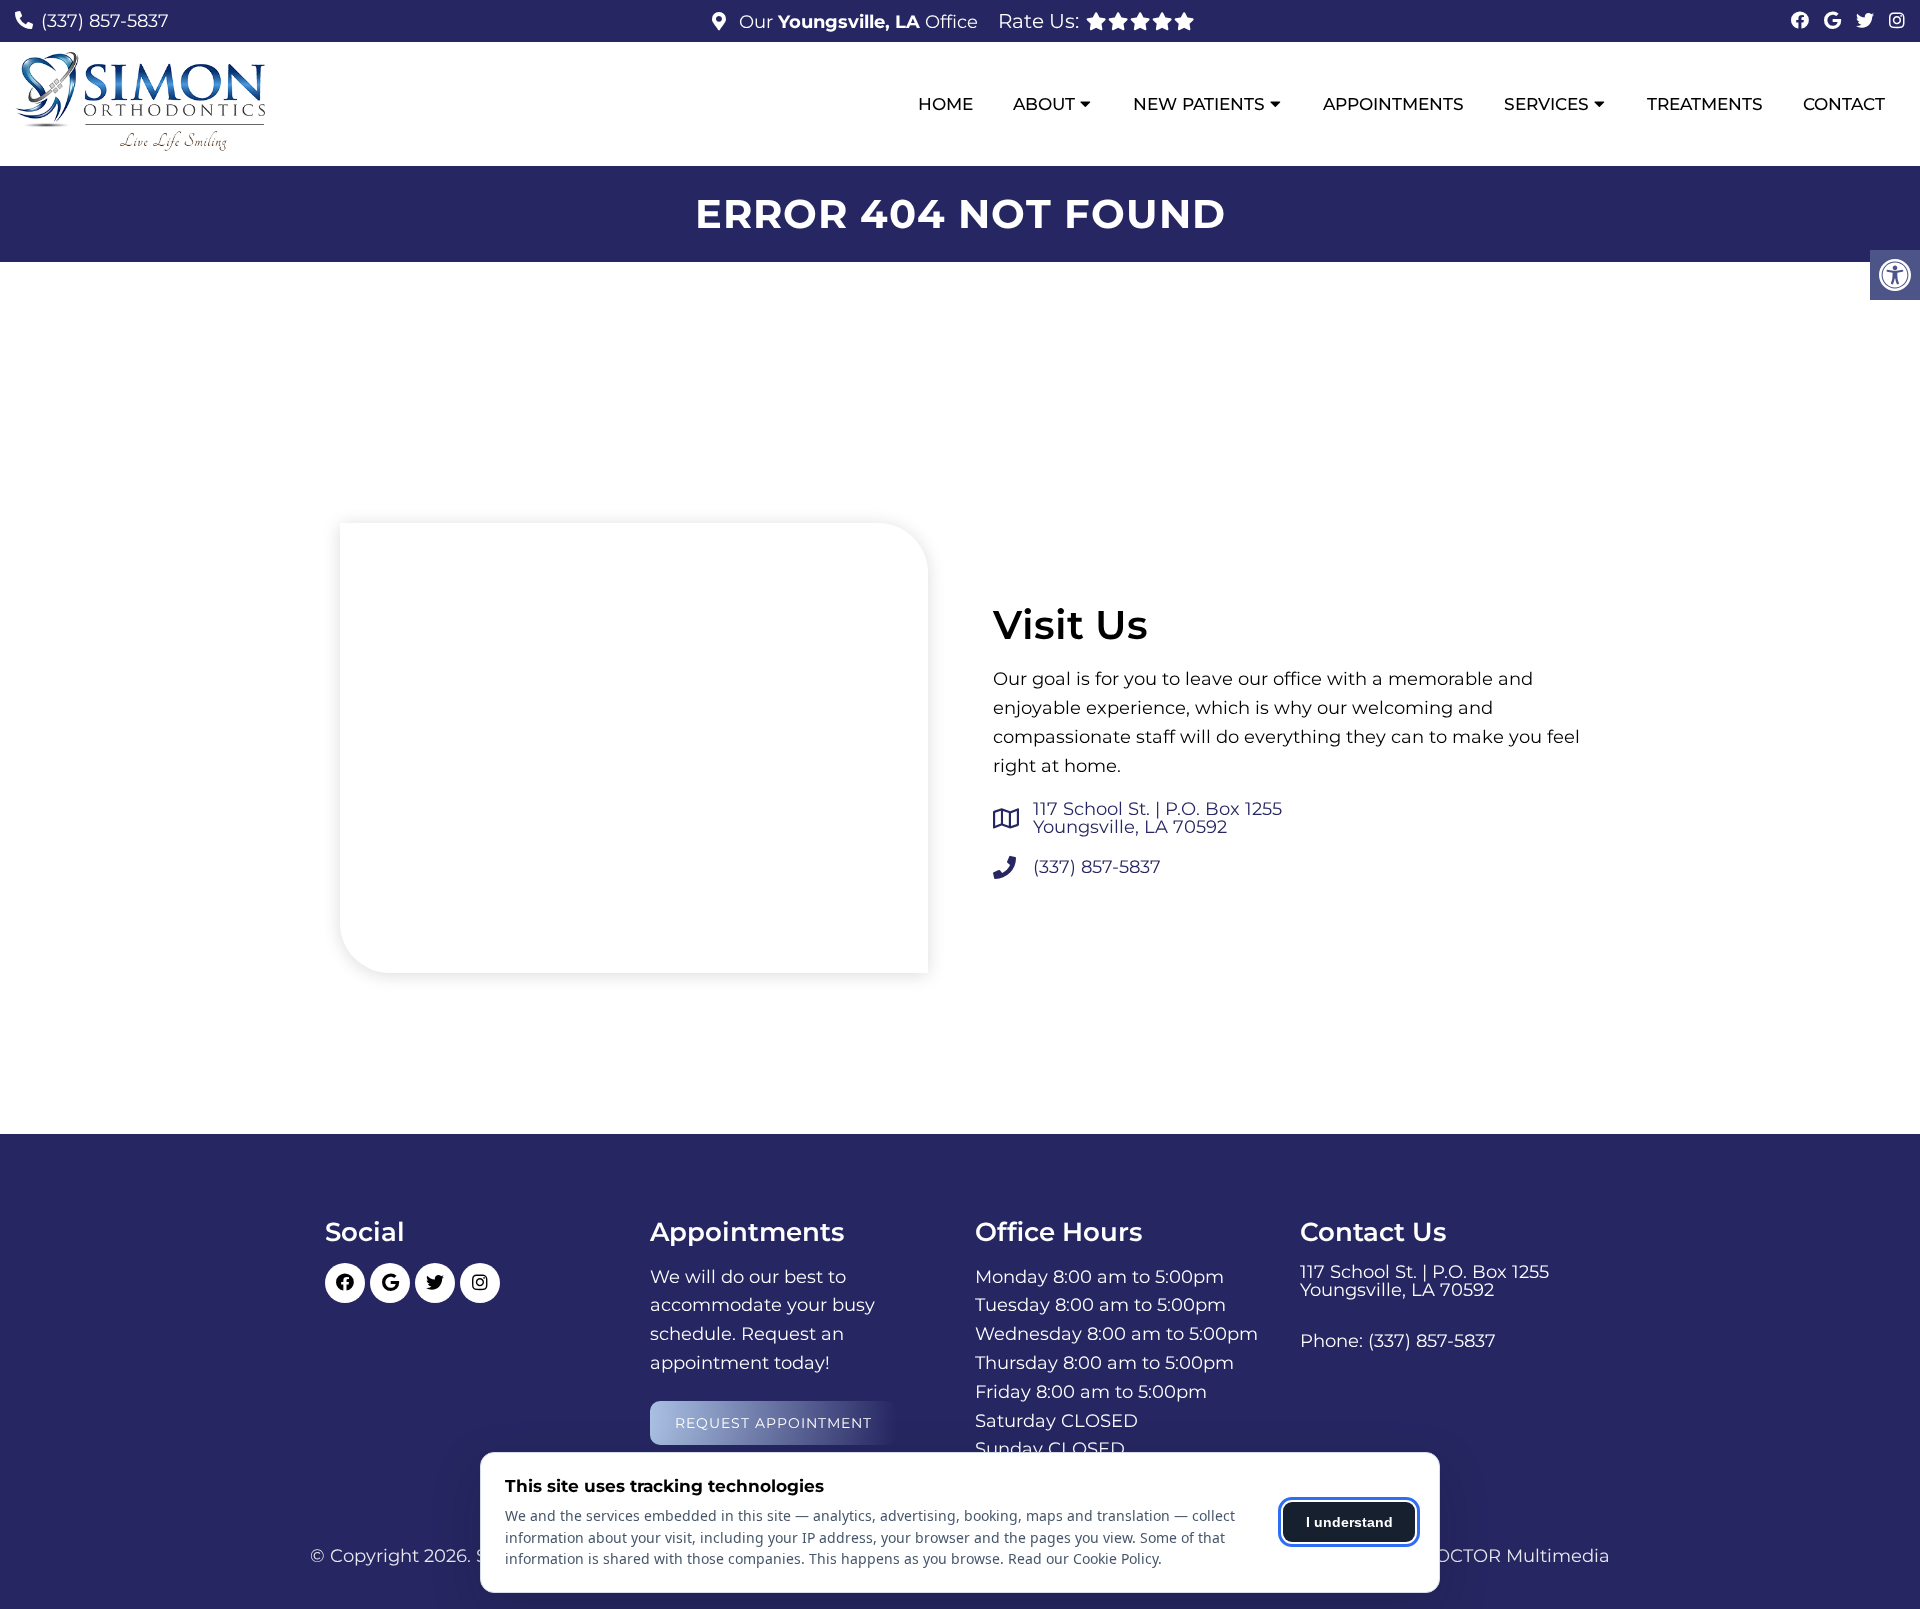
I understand (1349, 1522)
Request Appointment (773, 1423)
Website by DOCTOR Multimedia (1462, 1556)
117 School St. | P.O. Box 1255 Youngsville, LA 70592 (1157, 818)
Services (1546, 104)
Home (945, 104)
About (1044, 104)
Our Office (856, 22)
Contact (1844, 104)
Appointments (1393, 104)
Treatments (1705, 104)
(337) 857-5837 (105, 21)
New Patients (1199, 104)
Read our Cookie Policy (1083, 1558)
